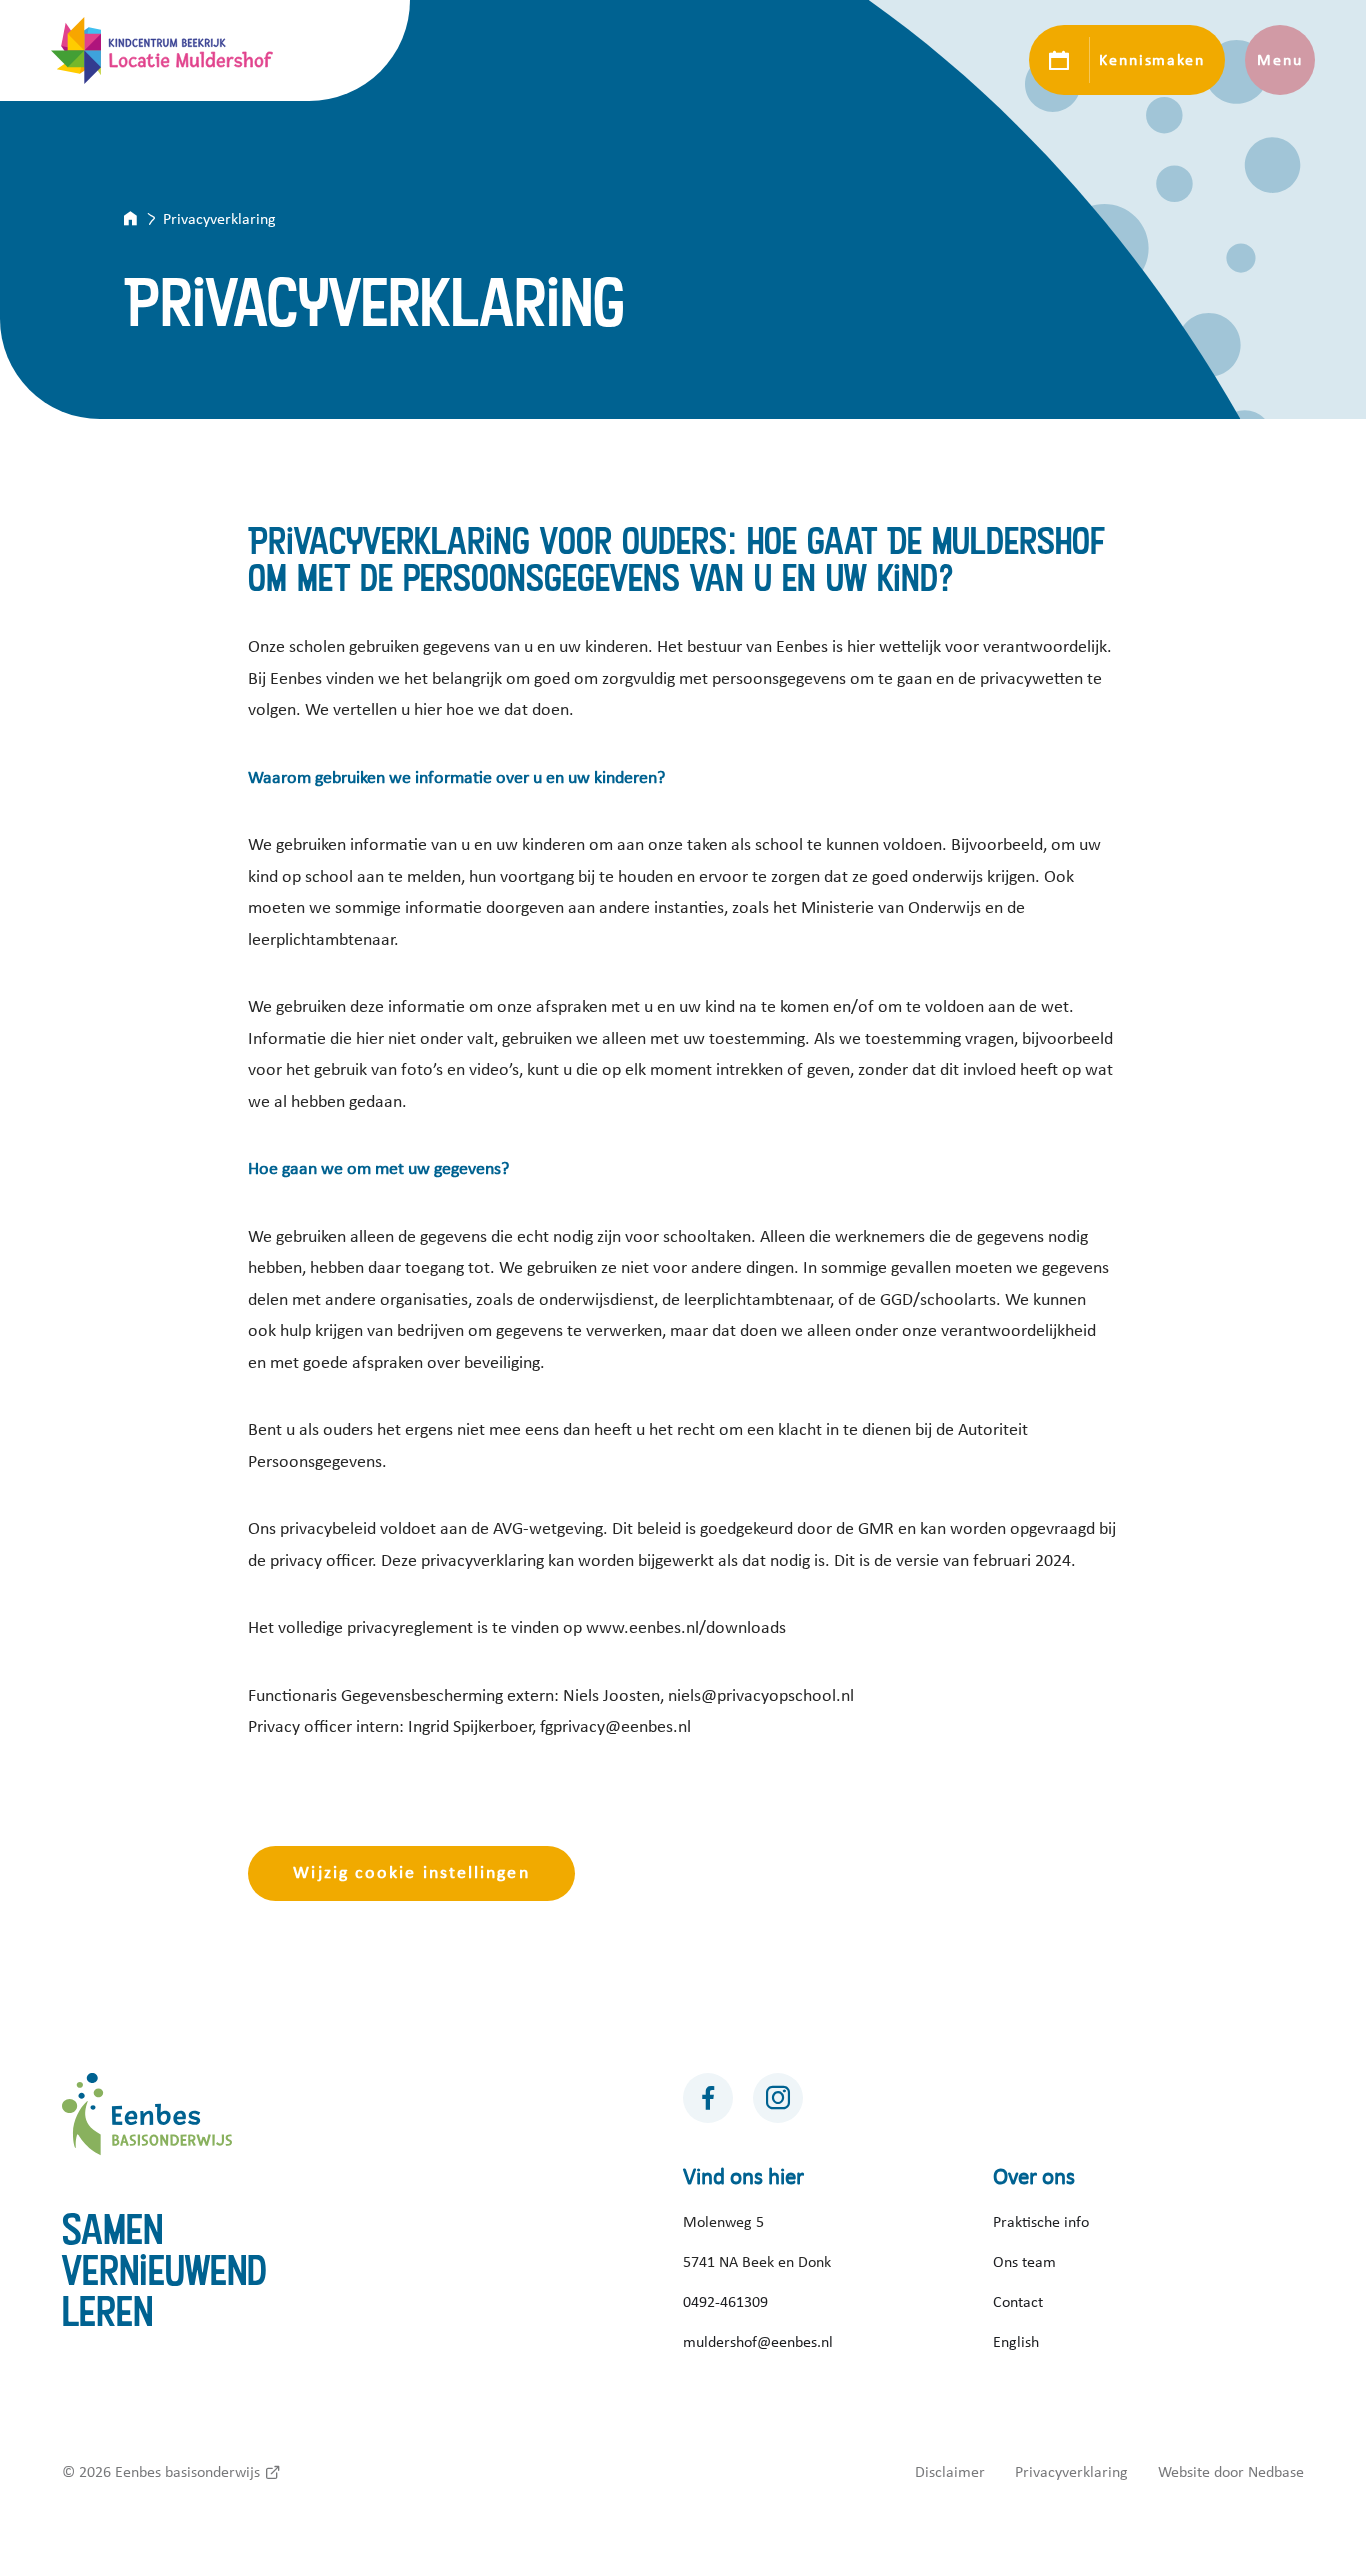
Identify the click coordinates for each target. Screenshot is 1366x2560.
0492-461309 (725, 2302)
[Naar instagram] (778, 2098)
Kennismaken (1151, 60)
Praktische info (1041, 2222)
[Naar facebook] (708, 2098)
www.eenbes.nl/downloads (686, 1628)
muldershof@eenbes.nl (758, 2342)
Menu (1279, 60)
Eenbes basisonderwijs (187, 2472)
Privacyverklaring (1071, 2472)
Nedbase (1276, 2472)
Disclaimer (950, 2472)
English (1016, 2342)
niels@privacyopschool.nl (761, 1696)
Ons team (1024, 2262)
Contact (1018, 2302)
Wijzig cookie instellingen (411, 1873)
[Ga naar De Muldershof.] (143, 219)
